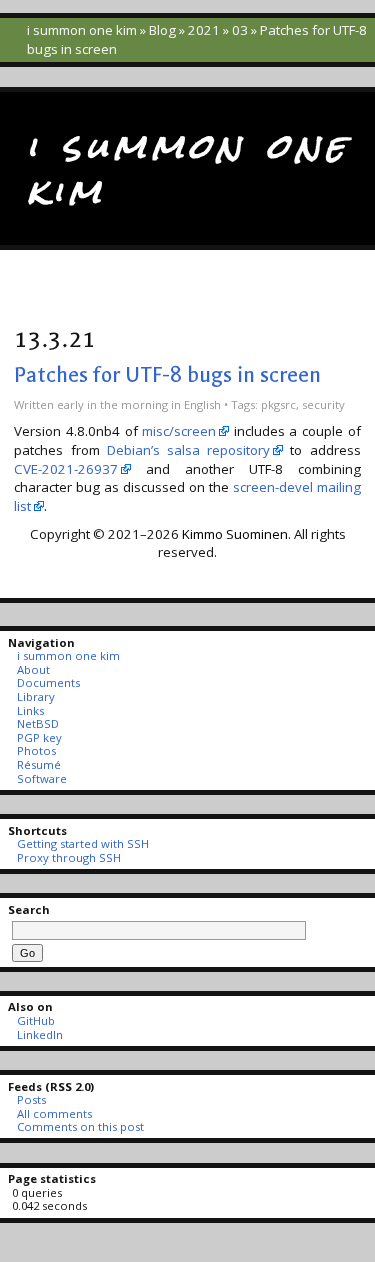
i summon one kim (82, 30)
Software (41, 778)
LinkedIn (39, 1034)
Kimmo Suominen (235, 534)
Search (29, 909)
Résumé (38, 764)
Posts (31, 1099)
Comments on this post (80, 1126)
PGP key (39, 737)
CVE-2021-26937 (66, 469)
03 (240, 30)
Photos (36, 750)
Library (35, 696)
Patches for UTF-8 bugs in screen (167, 375)
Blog (162, 30)
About (33, 669)
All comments (54, 1113)
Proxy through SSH (68, 857)
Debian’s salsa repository (188, 450)
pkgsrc (278, 404)
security (323, 404)
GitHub (35, 1020)
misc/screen (179, 431)
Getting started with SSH (82, 843)
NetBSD (37, 723)
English (202, 404)
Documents (48, 682)
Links (30, 710)
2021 (204, 30)
